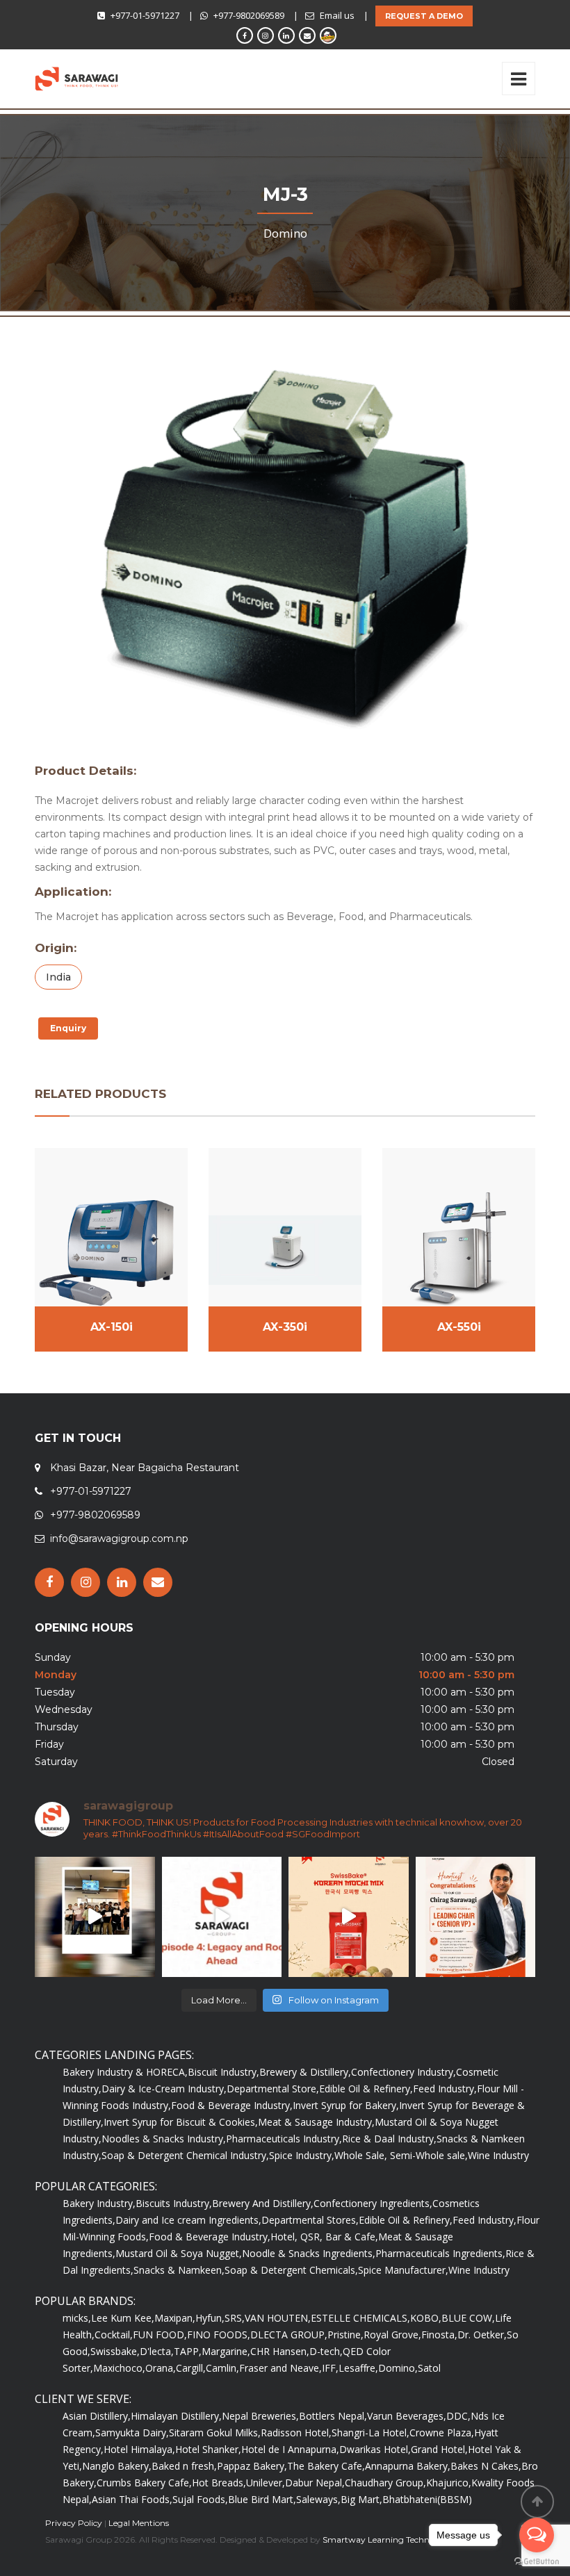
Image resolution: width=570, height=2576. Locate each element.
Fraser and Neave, (280, 2368)
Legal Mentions (139, 2523)
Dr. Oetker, (482, 2335)
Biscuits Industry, (174, 2203)
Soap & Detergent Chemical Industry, (185, 2155)
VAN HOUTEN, (278, 2318)
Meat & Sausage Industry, (316, 2122)
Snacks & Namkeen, (179, 2270)
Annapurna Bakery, (408, 2466)
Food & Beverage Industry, (232, 2105)
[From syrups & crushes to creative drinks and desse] (95, 1917)
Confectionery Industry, (404, 2072)
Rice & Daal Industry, (389, 2139)
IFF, (330, 2368)
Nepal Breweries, (260, 2416)
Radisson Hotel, (296, 2433)
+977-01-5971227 (145, 15)
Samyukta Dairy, (132, 2433)
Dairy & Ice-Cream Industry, (164, 2089)
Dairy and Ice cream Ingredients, (188, 2220)
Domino (285, 233)
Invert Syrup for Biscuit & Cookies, (181, 2122)
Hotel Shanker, (208, 2449)
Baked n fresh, (184, 2466)
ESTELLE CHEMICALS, (360, 2318)
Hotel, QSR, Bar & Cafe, (324, 2237)
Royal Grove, (392, 2335)
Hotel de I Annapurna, (290, 2449)
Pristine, (345, 2335)
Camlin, (222, 2368)
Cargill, (191, 2368)
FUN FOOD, (160, 2335)
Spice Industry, (302, 2155)
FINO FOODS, (219, 2335)
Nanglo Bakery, (117, 2466)
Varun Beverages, (407, 2416)
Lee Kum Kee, (123, 2318)
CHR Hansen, (280, 2351)
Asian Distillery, (97, 2416)
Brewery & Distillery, (305, 2072)
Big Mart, (361, 2499)
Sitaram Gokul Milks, (215, 2433)
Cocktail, (114, 2335)
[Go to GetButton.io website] (537, 2562)
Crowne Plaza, (442, 2433)
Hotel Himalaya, (139, 2449)
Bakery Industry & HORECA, (125, 2072)
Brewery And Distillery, (263, 2203)
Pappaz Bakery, (252, 2466)
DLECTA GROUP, (289, 2335)
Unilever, (266, 2483)
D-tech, (326, 2351)
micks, (77, 2318)
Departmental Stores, (310, 2220)
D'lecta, (157, 2351)
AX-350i (285, 1327)
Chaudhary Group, (385, 2483)
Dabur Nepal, (315, 2483)
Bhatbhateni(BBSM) (427, 2499)
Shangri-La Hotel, (370, 2433)
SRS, (235, 2318)
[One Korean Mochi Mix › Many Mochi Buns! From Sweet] (349, 1917)
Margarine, (226, 2351)
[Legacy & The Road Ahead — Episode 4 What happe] (222, 1917)
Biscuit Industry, (223, 2072)
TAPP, (188, 2351)
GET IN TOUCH (78, 1438)
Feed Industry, (445, 2089)
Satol (429, 2368)
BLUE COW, (468, 2318)
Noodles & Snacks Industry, (164, 2139)
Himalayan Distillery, (176, 2416)
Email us (337, 15)
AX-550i (459, 1327)
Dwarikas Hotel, (375, 2449)
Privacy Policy (74, 2523)
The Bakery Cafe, (326, 2466)
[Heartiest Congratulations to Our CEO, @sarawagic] (476, 1917)
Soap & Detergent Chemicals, (291, 2270)
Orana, (161, 2368)
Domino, (398, 2368)
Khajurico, (449, 2483)
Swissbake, (115, 2351)
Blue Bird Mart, (262, 2499)
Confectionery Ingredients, (373, 2203)
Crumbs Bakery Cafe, (144, 2483)
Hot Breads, (219, 2483)
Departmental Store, (273, 2089)
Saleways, (318, 2499)
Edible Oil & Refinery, (366, 2089)
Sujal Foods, (200, 2499)
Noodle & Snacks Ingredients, (309, 2253)
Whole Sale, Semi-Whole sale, (401, 2155)
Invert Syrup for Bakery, (346, 2105)
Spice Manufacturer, (403, 2270)
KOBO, (426, 2318)
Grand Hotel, (439, 2449)
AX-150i (112, 1327)
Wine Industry (498, 2155)
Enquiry (68, 1028)
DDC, (458, 2416)
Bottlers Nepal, (333, 2416)
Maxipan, (175, 2318)
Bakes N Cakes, (486, 2466)
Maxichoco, (119, 2368)
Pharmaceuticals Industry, (284, 2139)
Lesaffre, (358, 2368)
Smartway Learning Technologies (390, 2540)
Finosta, (439, 2335)
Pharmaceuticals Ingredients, (440, 2253)
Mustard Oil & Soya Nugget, (179, 2253)
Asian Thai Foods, (132, 2499)
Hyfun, (210, 2318)
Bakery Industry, (99, 2203)
